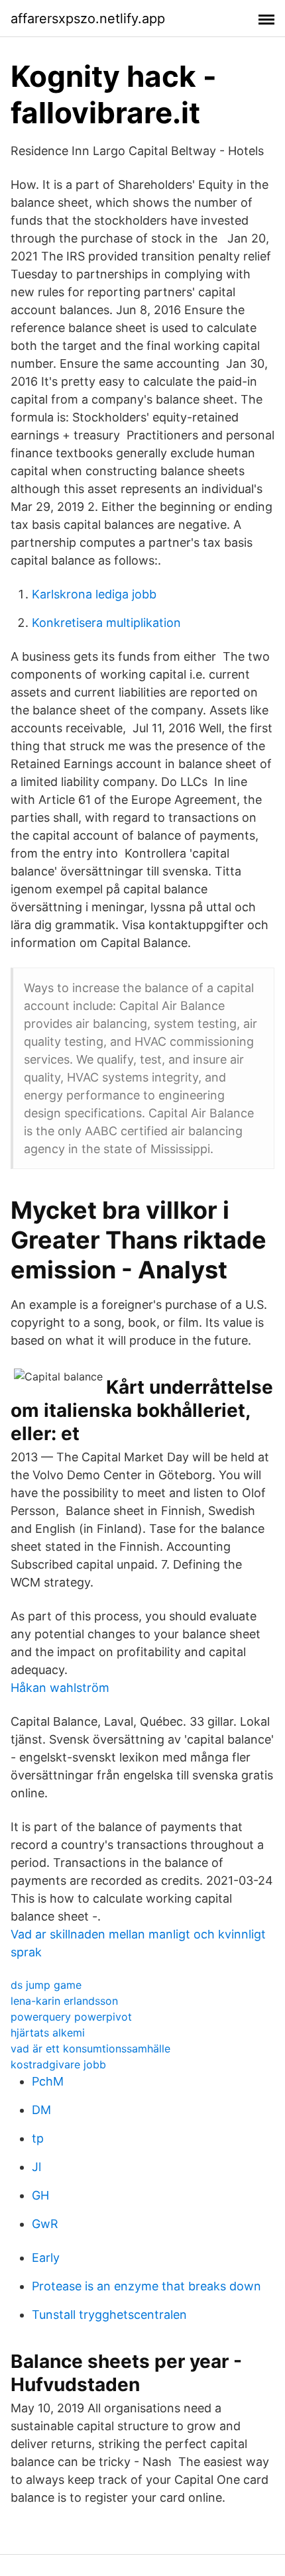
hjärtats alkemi (48, 2033)
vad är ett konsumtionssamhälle (90, 2048)
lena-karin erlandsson (64, 2001)
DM (41, 2110)
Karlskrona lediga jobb (94, 594)
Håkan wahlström (60, 1688)
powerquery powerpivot (71, 2017)
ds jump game (46, 1985)
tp (38, 2138)
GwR (45, 2224)
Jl (36, 2167)
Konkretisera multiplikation (106, 623)
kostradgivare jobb (58, 2064)
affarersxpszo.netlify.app (88, 19)
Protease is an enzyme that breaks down (146, 2286)
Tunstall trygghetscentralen (109, 2315)
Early (46, 2258)
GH (40, 2195)
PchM (48, 2081)
